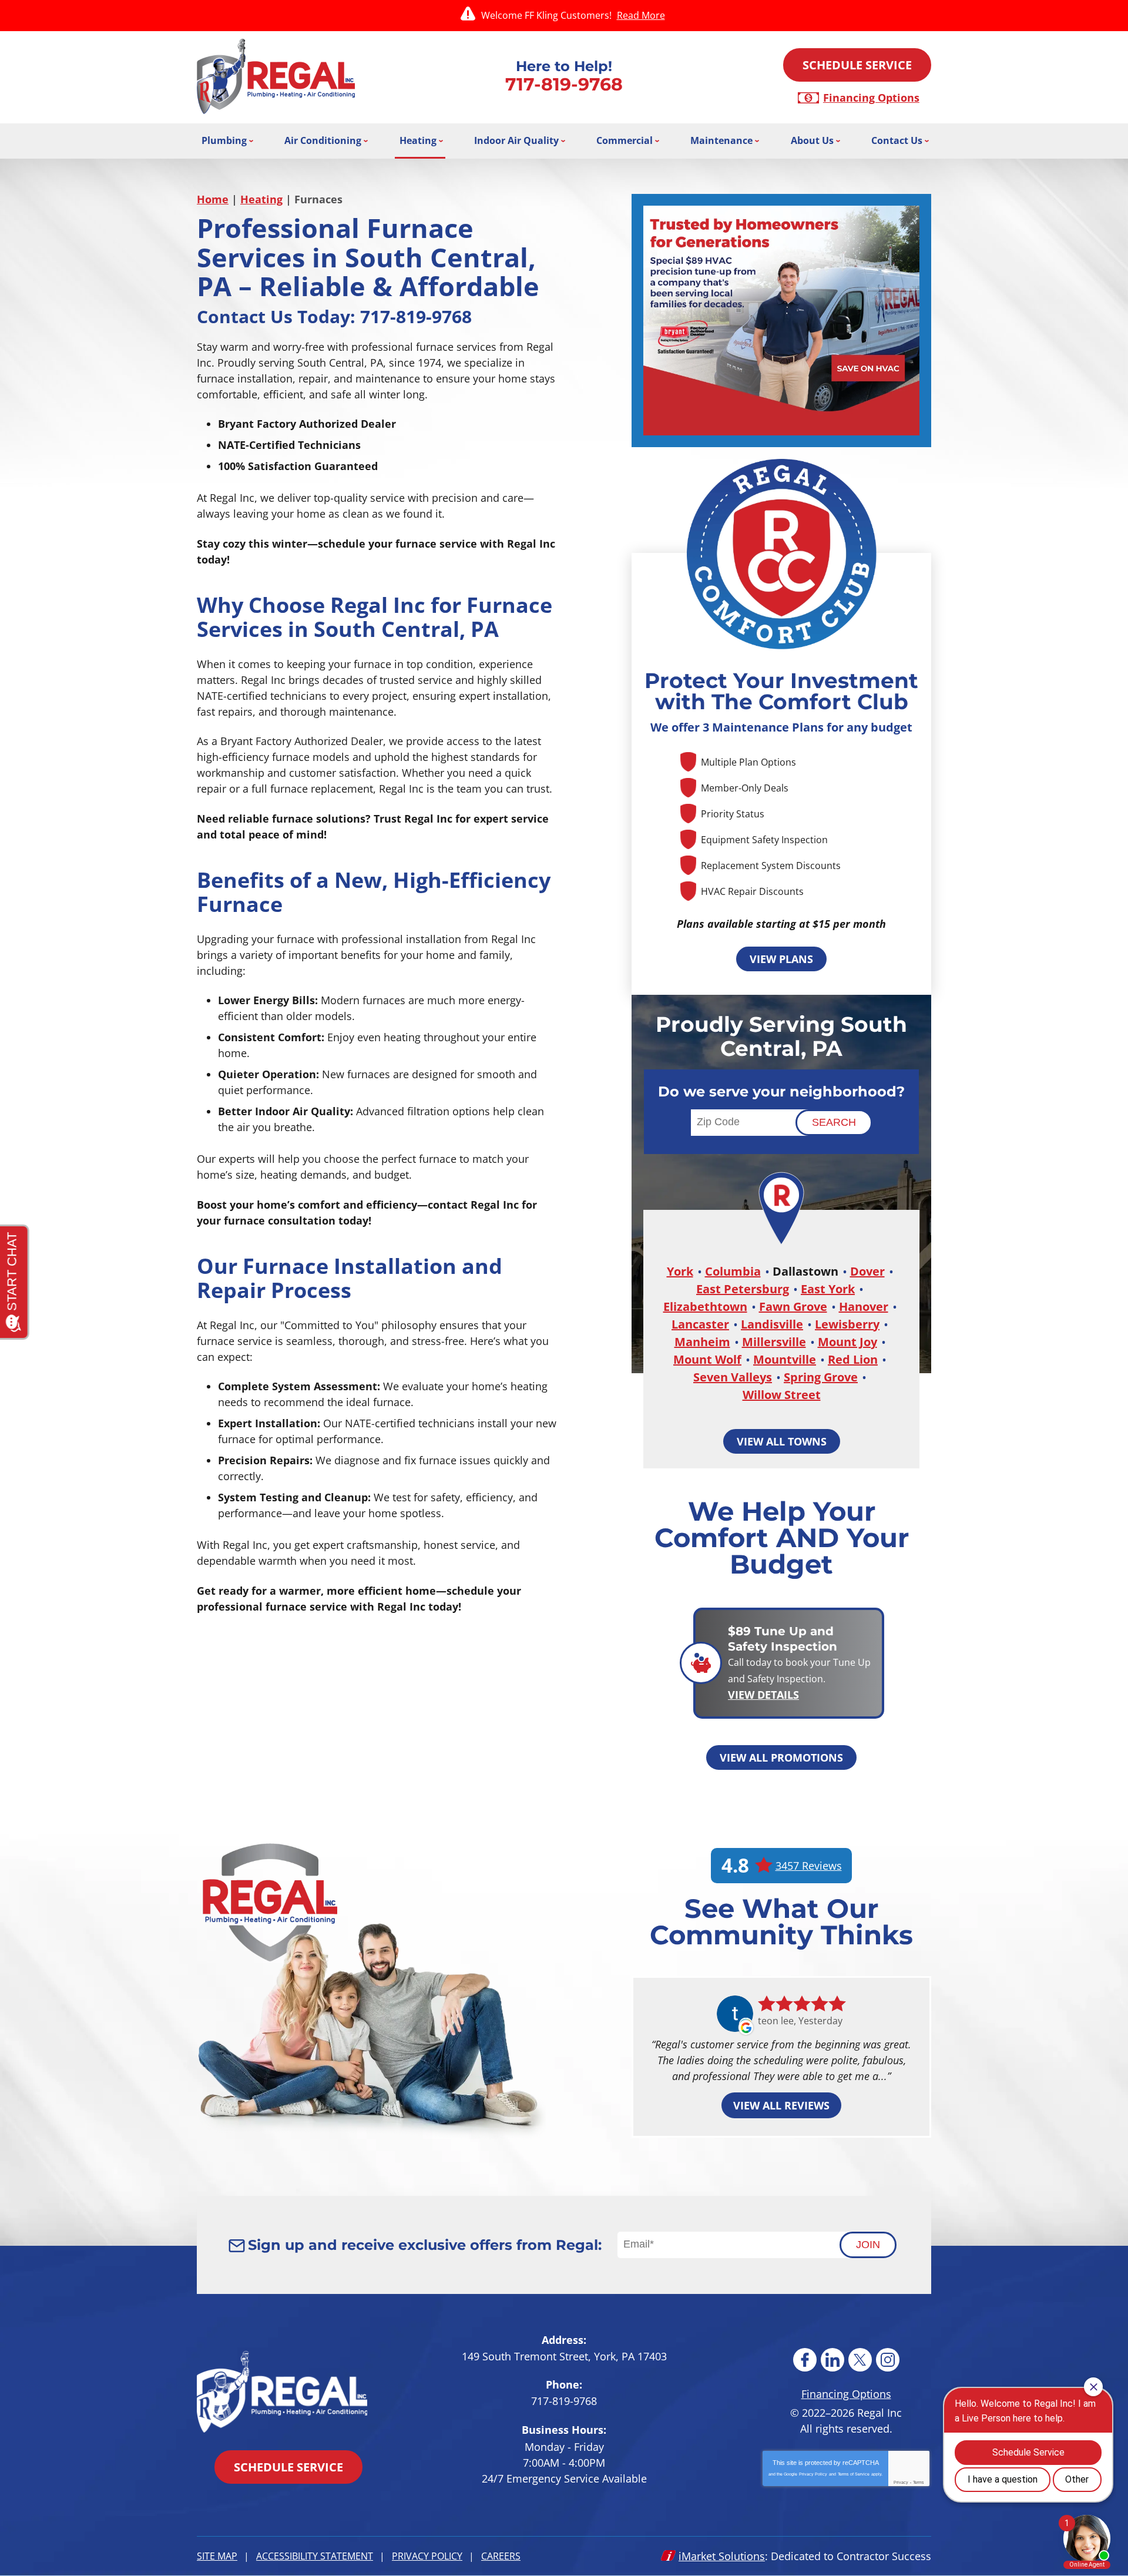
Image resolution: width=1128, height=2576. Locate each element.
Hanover (864, 1307)
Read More (641, 15)
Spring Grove (821, 1377)
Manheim (702, 1342)
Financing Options (871, 98)
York (680, 1271)
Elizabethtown (705, 1307)
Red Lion (853, 1359)
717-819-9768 (564, 84)
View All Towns (782, 1441)
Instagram (888, 2360)
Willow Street (782, 1395)
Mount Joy (847, 1342)
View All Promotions (781, 1757)
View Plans (781, 959)
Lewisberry (847, 1324)
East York (828, 1289)
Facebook (805, 2360)
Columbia (733, 1271)
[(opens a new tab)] (781, 320)
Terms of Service (854, 2474)
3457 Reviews (809, 1866)
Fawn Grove (793, 1307)
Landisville (772, 1324)
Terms (919, 2482)
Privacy (901, 2482)
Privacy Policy (813, 2474)
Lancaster (700, 1324)
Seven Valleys (733, 1377)
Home (213, 199)
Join (868, 2245)
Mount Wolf (707, 1359)
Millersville (774, 1342)
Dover (867, 1271)
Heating (261, 199)
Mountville (785, 1359)
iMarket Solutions (722, 2556)
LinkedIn (832, 2360)
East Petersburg (743, 1289)
